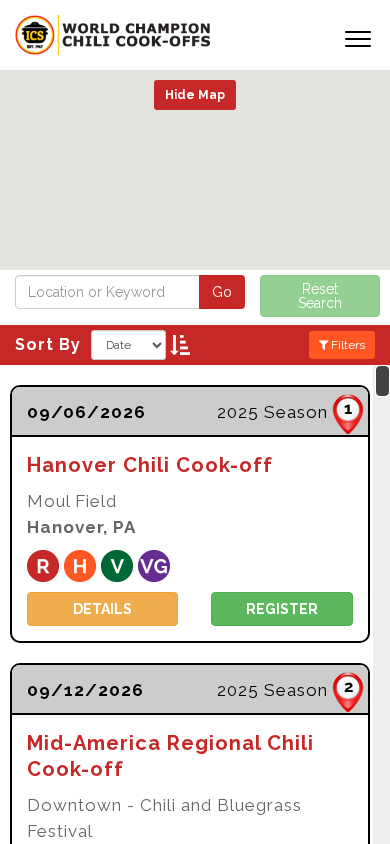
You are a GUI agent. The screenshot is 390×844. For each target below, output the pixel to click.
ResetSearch (320, 296)
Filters (346, 345)
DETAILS (102, 609)
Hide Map (195, 95)
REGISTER (282, 609)
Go (222, 292)
